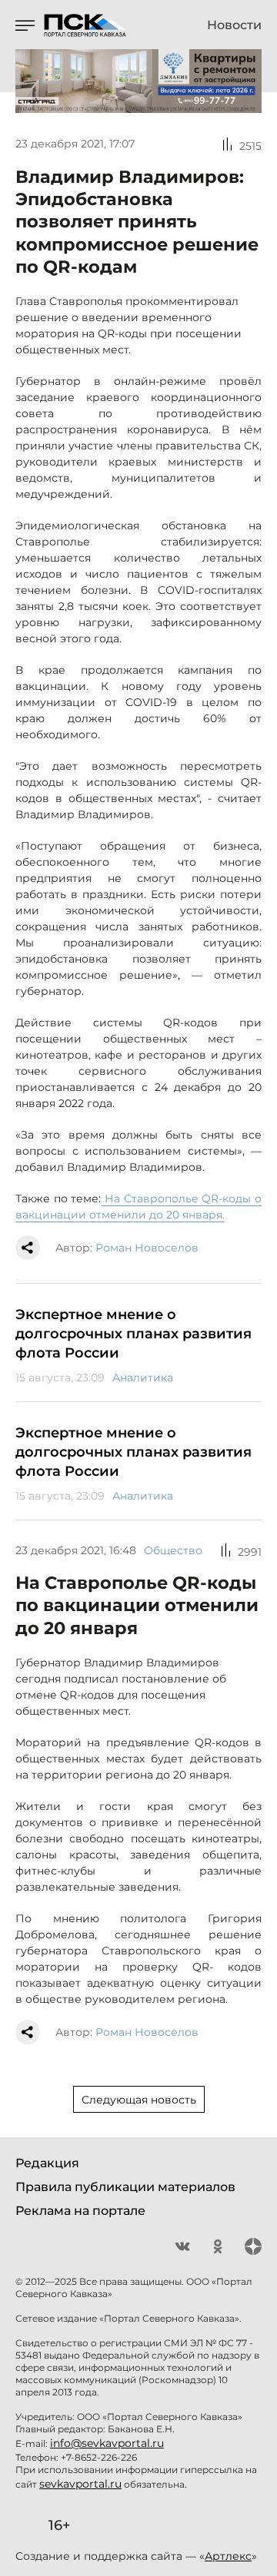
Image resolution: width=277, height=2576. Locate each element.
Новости (234, 25)
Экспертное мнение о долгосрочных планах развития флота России (133, 1334)
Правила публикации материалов (125, 2187)
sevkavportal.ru (80, 2484)
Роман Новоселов (147, 1248)
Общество (173, 1550)
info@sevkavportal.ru (107, 2443)
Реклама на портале (80, 2211)
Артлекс (228, 2556)
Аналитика (143, 1378)
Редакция (47, 2163)
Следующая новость (139, 2100)
